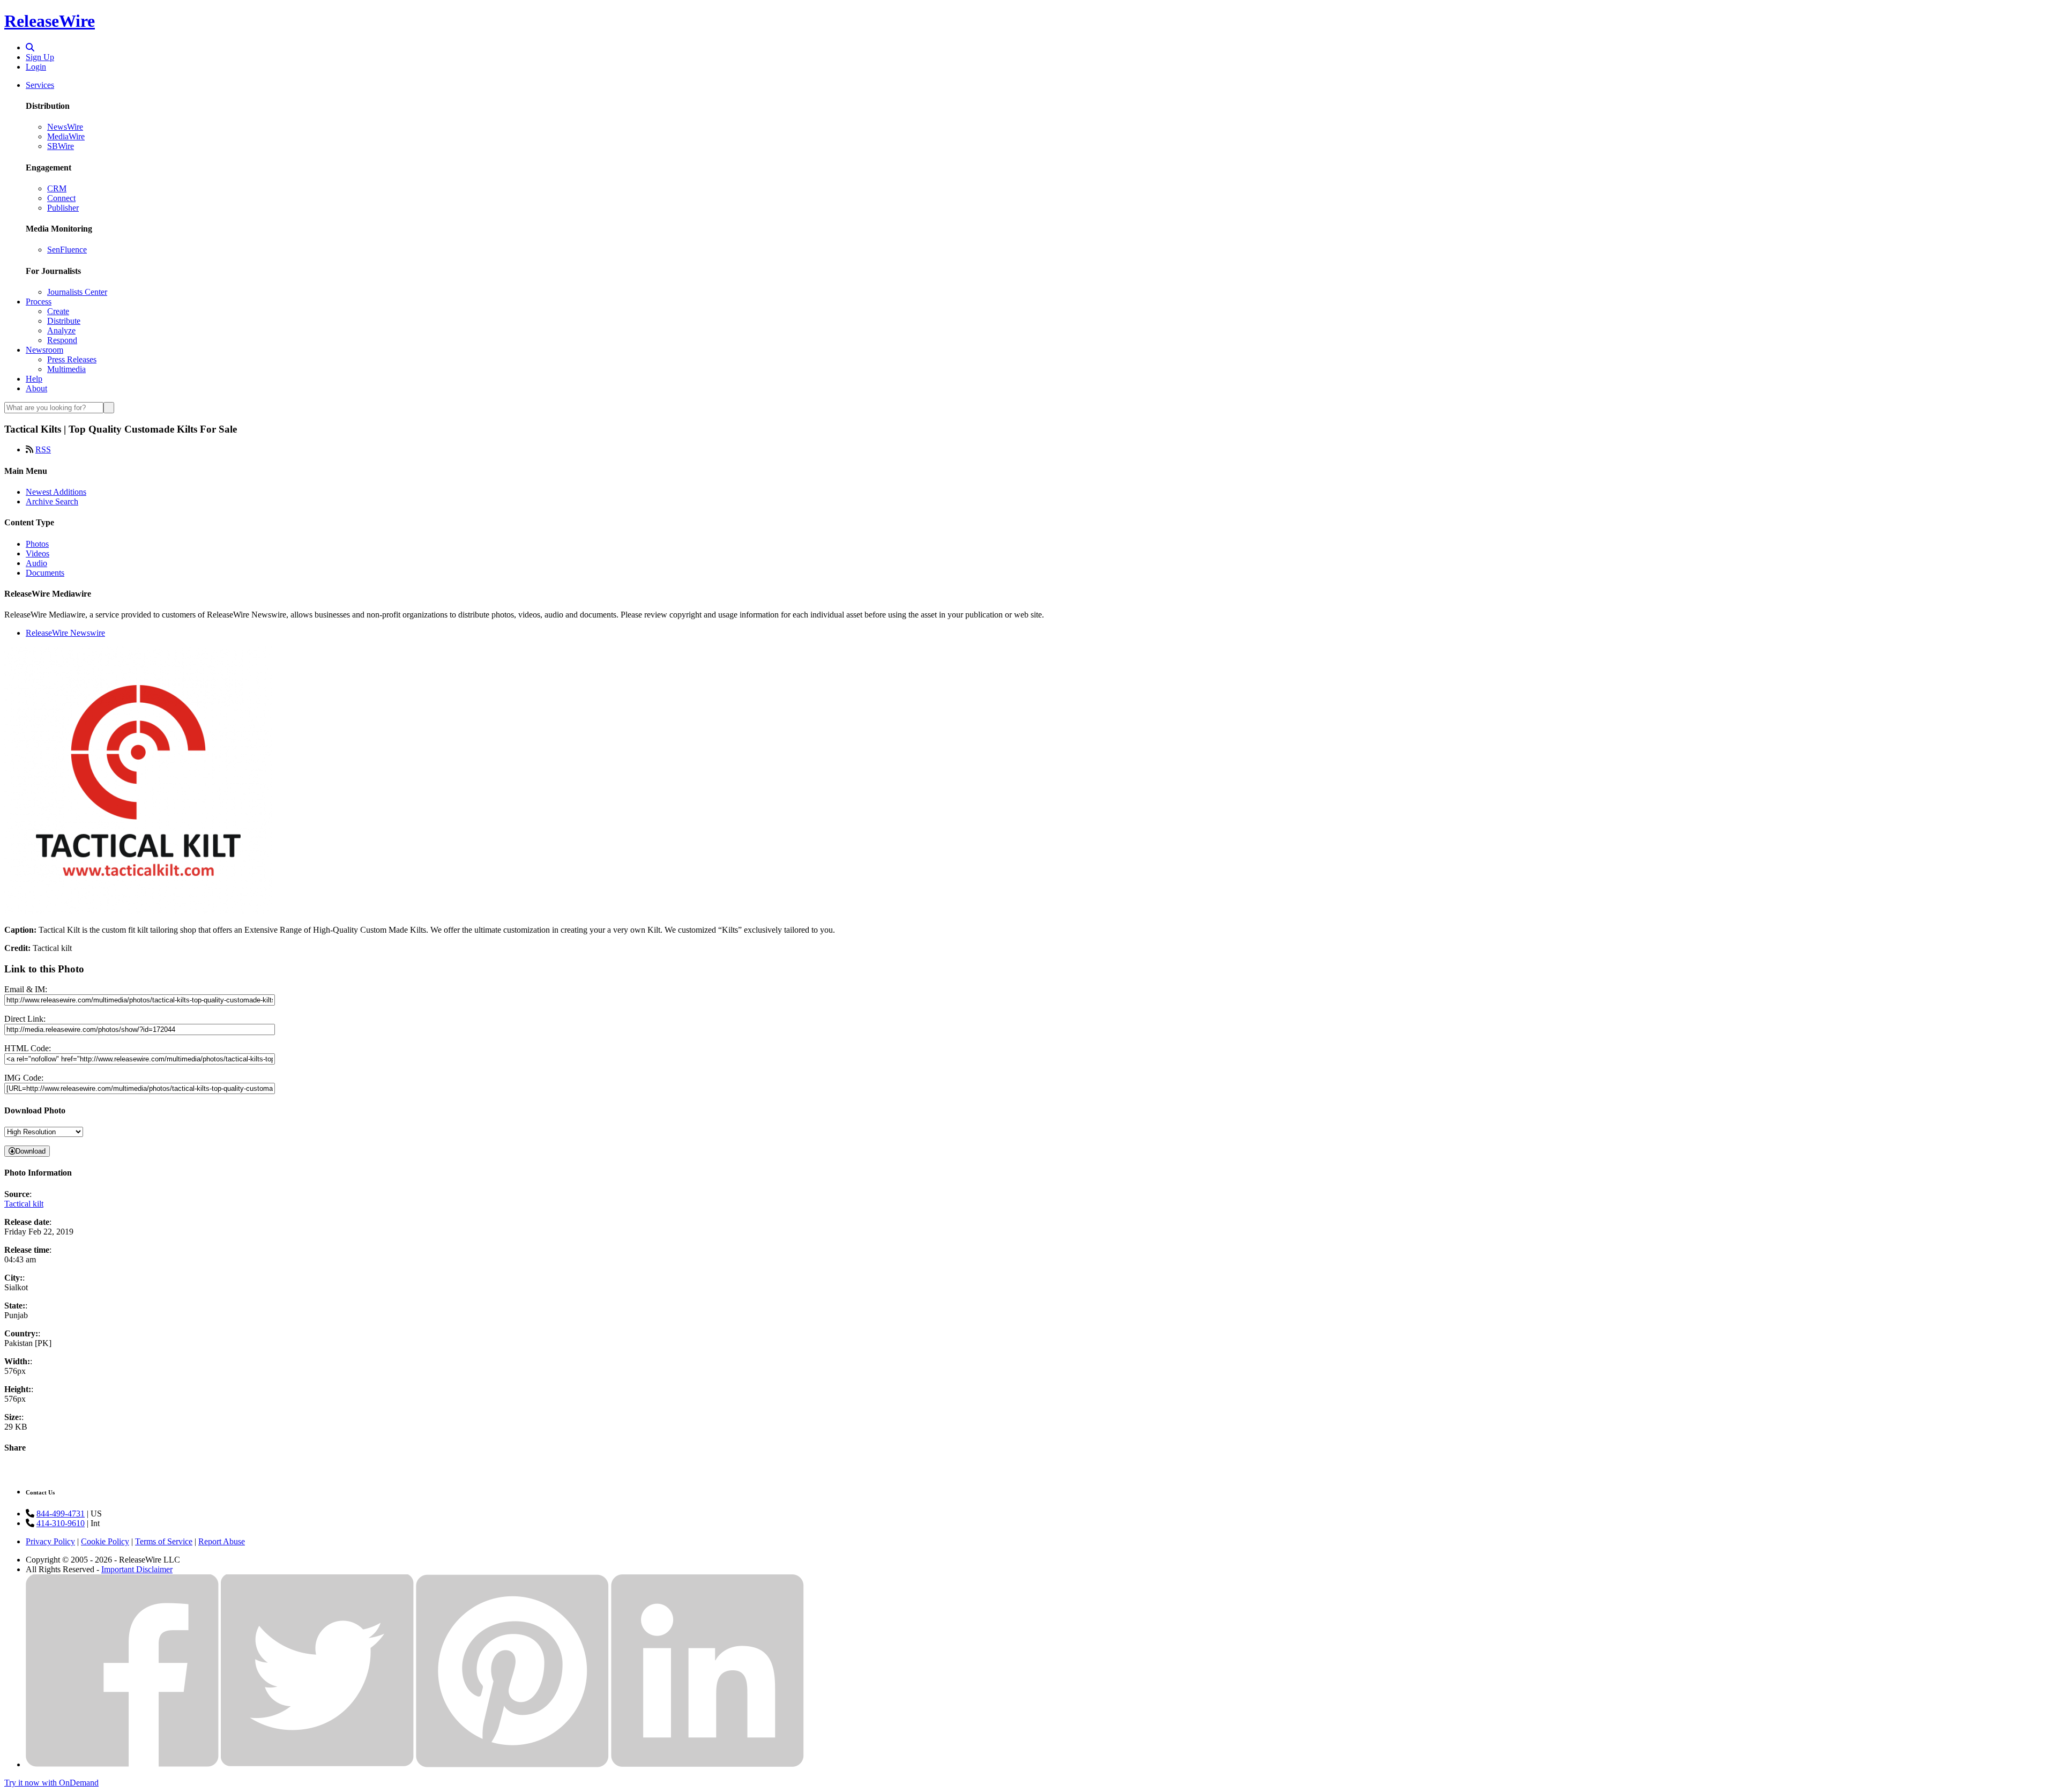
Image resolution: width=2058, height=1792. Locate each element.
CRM (57, 188)
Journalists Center (77, 292)
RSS (43, 449)
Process (39, 302)
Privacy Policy (50, 1541)
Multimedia (66, 369)
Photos (37, 544)
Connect (61, 198)
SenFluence (67, 250)
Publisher (63, 208)
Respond (62, 340)
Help (34, 379)
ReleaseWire (50, 21)
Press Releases (72, 359)
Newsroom (44, 350)
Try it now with (51, 1783)
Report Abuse (222, 1541)
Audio (36, 563)
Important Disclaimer (137, 1569)
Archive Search (52, 501)
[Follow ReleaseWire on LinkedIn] (707, 1764)
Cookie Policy (105, 1541)
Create (58, 311)
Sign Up (40, 57)
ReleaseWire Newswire (65, 633)
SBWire (61, 146)
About (36, 388)
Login (36, 67)
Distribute (64, 321)
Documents (45, 573)
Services (40, 85)
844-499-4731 (61, 1514)
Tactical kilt (24, 1204)
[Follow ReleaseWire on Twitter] (317, 1764)
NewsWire (65, 127)
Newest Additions (56, 492)
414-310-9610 (61, 1523)
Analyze (61, 330)
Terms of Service (164, 1541)
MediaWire (66, 136)
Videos (38, 553)
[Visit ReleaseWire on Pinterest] (512, 1764)
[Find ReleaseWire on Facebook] (122, 1764)
